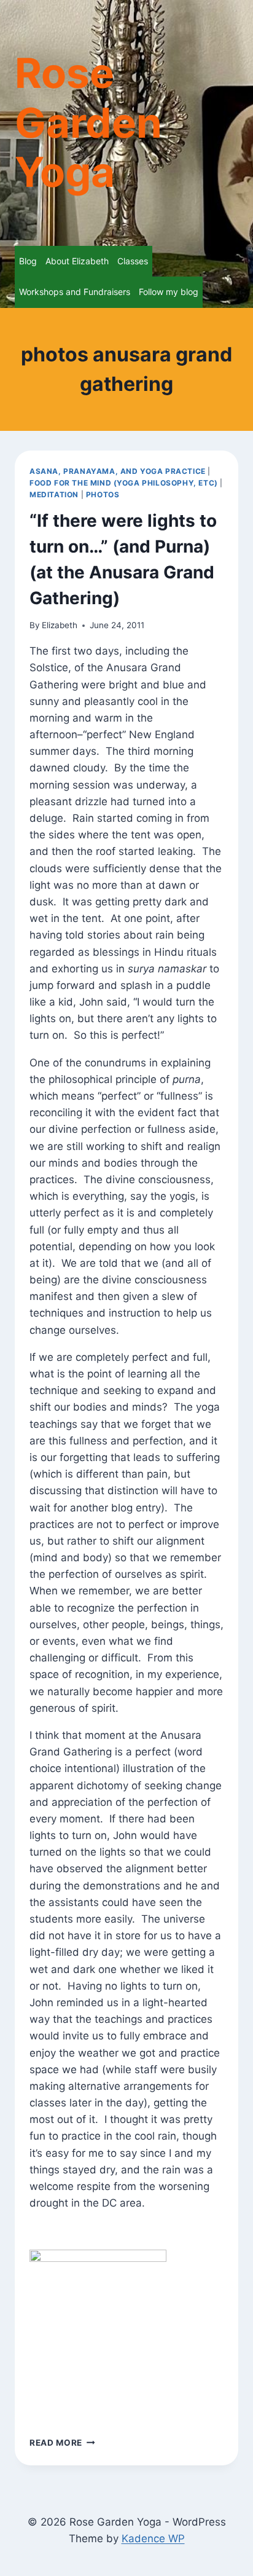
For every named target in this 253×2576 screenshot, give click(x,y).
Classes (133, 261)
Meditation (54, 494)
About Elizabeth (77, 261)
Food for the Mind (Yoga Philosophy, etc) (124, 483)
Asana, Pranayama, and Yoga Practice (118, 471)
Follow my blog (169, 292)
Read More (62, 2443)
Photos (103, 494)
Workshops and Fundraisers (75, 292)
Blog (28, 261)
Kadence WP (153, 2539)
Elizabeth (60, 625)
